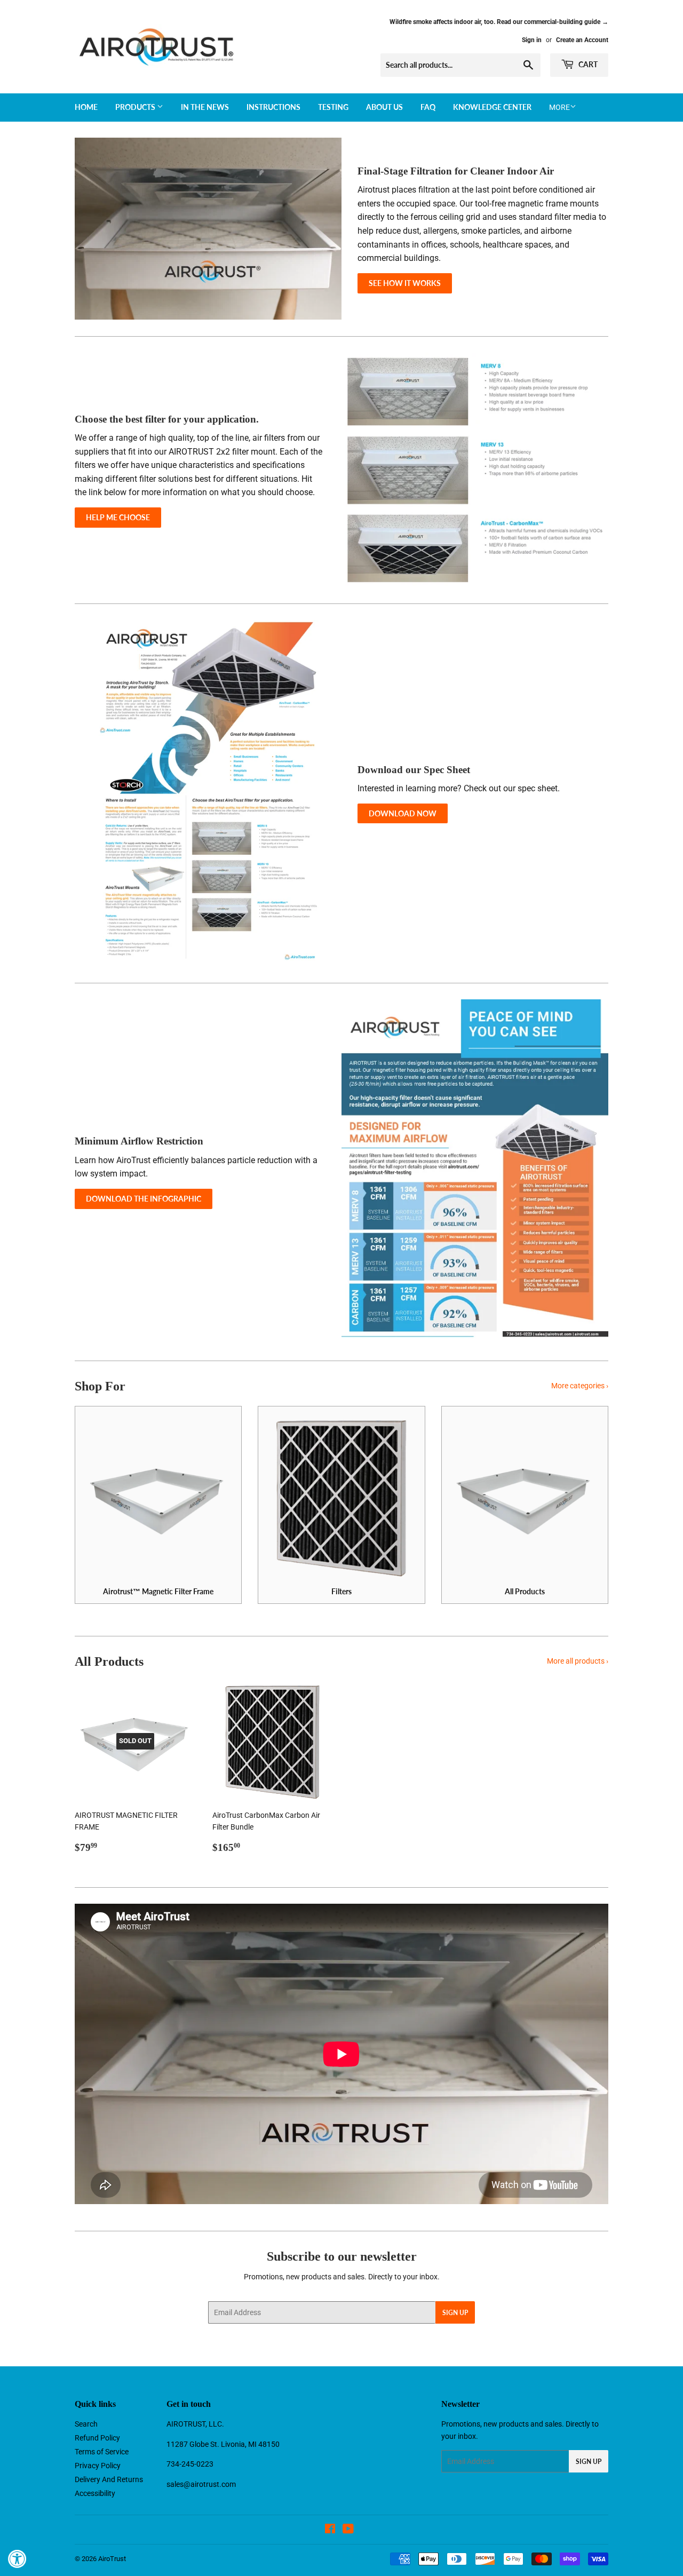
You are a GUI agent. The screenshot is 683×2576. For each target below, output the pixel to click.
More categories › (580, 1386)
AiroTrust (112, 2559)
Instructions (273, 107)
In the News (205, 107)
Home (86, 107)
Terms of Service (102, 2452)
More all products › (578, 1661)
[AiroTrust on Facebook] (330, 2530)
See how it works (405, 283)
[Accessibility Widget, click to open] (17, 2559)
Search (86, 2424)
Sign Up (455, 2313)
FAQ (428, 107)
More (559, 107)
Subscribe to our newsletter (342, 2256)
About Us (384, 107)
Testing (333, 107)
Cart (587, 64)
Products (136, 107)
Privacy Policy (98, 2466)
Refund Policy (97, 2438)
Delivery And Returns (109, 2479)
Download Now (403, 813)
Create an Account (582, 40)
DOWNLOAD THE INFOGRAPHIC (144, 1199)
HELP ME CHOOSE (118, 517)
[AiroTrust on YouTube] (348, 2530)
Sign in (532, 40)
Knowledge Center (492, 107)
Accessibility (95, 2493)
